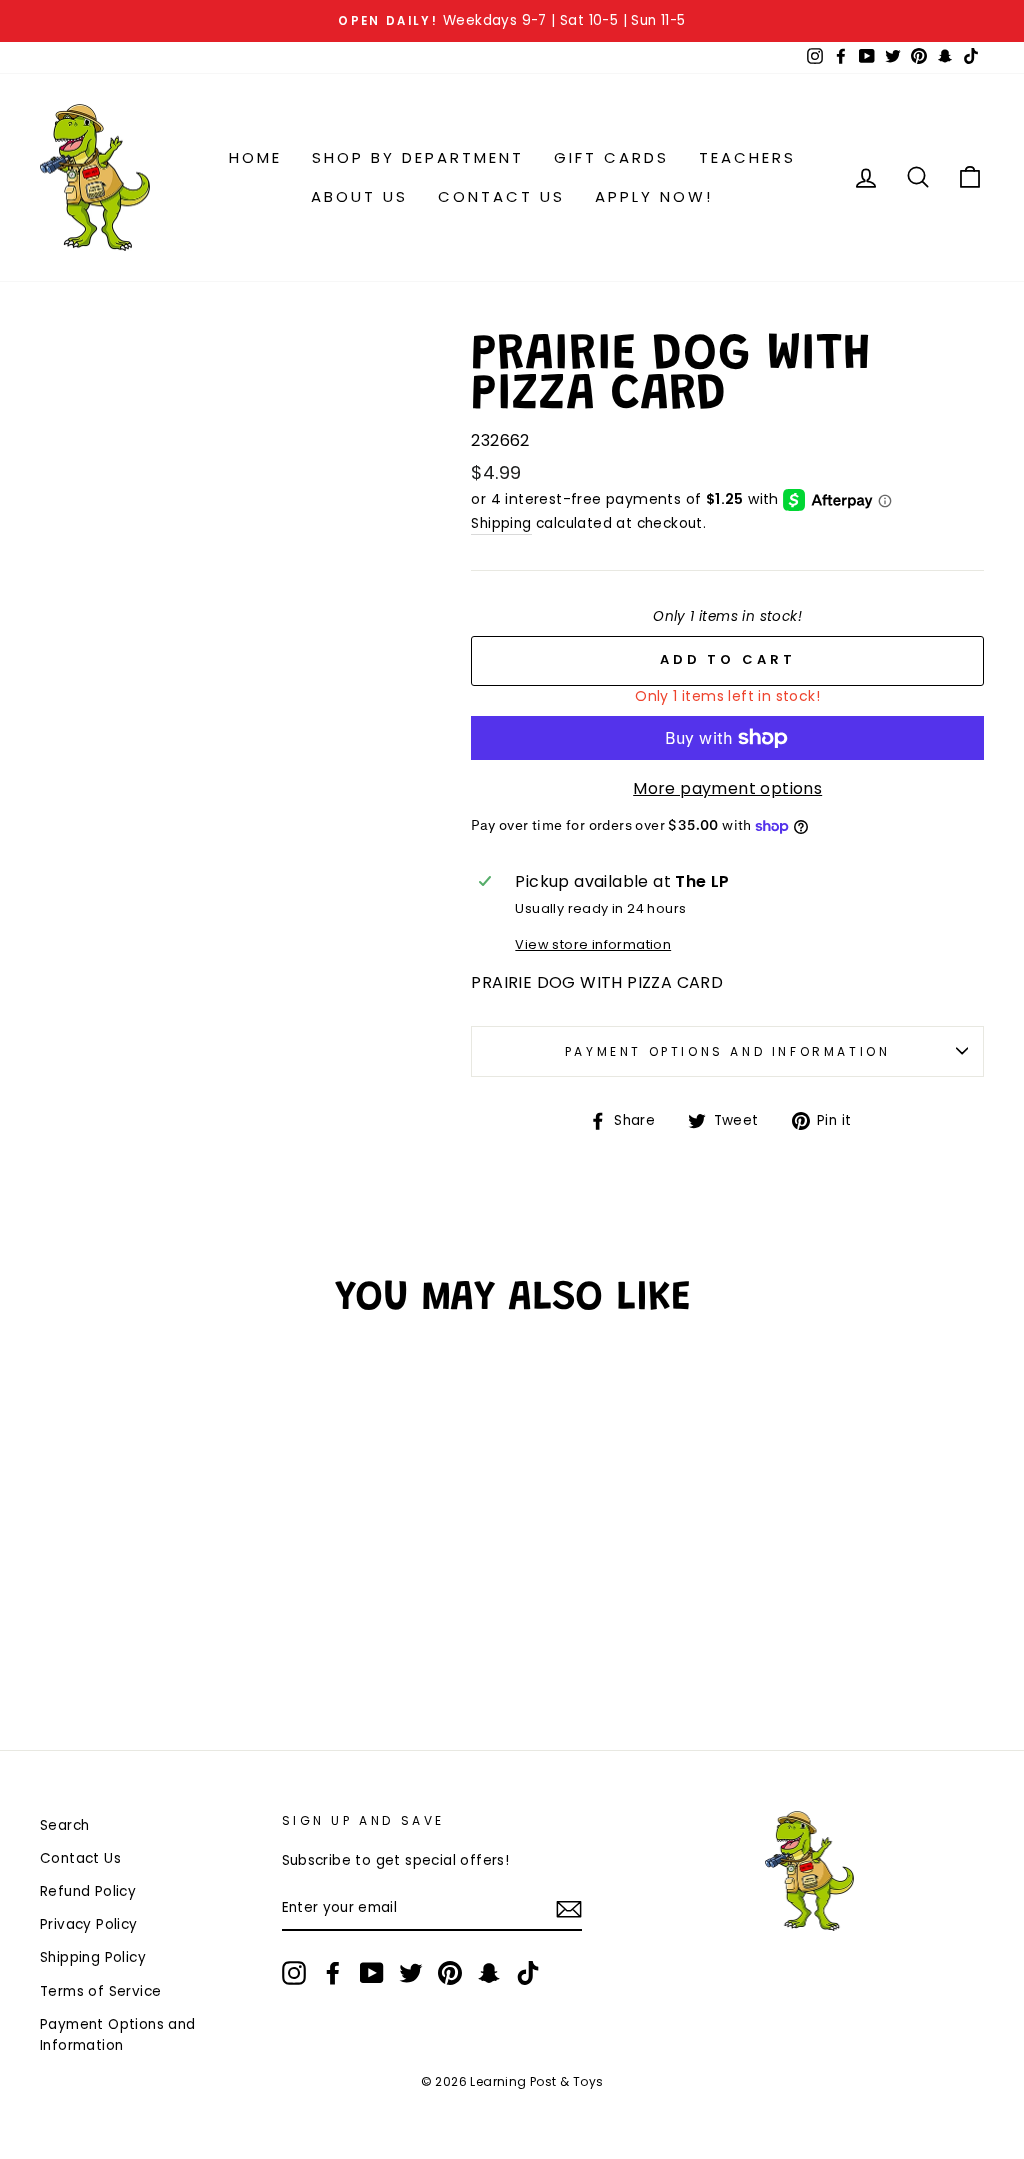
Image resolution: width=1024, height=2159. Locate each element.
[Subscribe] (569, 1909)
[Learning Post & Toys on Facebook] (333, 1973)
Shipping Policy (93, 1957)
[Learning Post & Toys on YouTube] (372, 1973)
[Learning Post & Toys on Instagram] (294, 1973)
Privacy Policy (89, 1924)
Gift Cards (611, 157)
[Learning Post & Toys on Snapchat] (489, 1973)
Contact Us (501, 196)
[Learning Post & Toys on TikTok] (528, 1973)
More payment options (727, 788)
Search (64, 1825)
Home (255, 157)
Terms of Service (100, 1991)
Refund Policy (88, 1891)
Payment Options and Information (728, 1051)
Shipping (501, 523)
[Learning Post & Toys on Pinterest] (450, 1973)
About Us (359, 196)
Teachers (747, 157)
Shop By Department (418, 157)
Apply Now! (654, 196)
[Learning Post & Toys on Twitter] (411, 1973)
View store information (593, 944)
